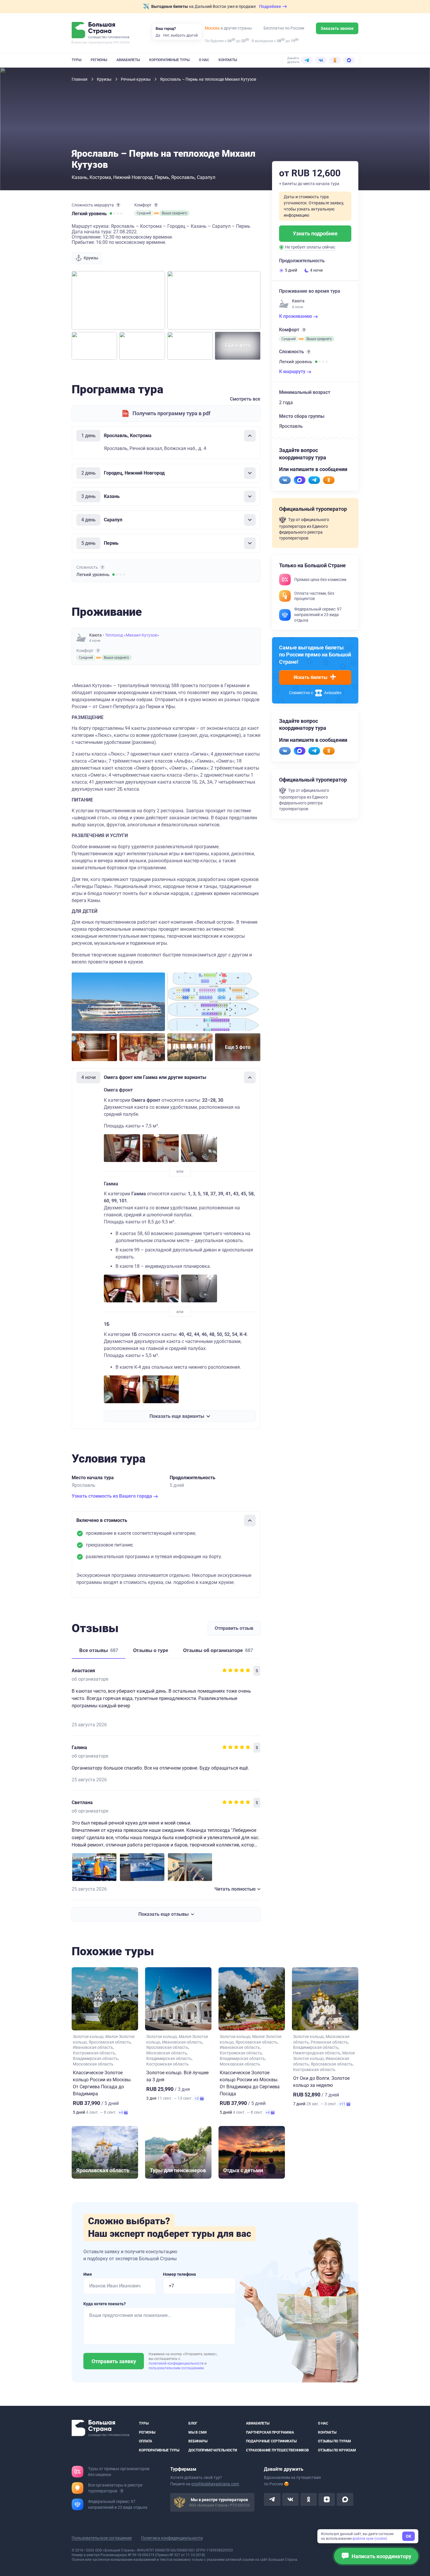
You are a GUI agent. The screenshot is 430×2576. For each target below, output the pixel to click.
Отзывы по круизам (337, 2450)
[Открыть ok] (309, 2499)
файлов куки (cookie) (370, 2539)
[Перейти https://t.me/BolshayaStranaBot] (314, 480)
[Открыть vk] (290, 2499)
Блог (193, 2423)
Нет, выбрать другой (180, 35)
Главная (80, 79)
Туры (76, 60)
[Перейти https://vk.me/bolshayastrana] (285, 480)
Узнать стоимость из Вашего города (112, 1496)
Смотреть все (245, 399)
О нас (204, 60)
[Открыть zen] (327, 2499)
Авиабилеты (128, 60)
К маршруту (293, 371)
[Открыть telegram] (272, 2499)
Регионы (99, 60)
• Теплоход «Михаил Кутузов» (131, 635)
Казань (80, 177)
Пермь (162, 177)
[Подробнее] (118, 205)
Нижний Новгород (133, 177)
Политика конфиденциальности (172, 2538)
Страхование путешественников (277, 2450)
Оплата (146, 2441)
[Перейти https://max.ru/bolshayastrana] (300, 480)
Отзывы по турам (334, 2441)
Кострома (100, 177)
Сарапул (206, 177)
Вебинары (198, 2441)
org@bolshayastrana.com (215, 2484)
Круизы (105, 79)
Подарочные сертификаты (271, 2441)
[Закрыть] (250, 436)
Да (158, 35)
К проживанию (296, 316)
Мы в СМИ (197, 2432)
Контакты (228, 60)
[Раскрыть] (250, 473)
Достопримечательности (213, 2450)
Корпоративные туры (169, 60)
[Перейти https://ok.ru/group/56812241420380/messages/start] (329, 480)
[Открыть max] (345, 2499)
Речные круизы (136, 79)
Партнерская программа (270, 2432)
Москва (212, 28)
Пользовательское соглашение (102, 2538)
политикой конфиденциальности (177, 2363)
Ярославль (183, 177)
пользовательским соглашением (176, 2368)
